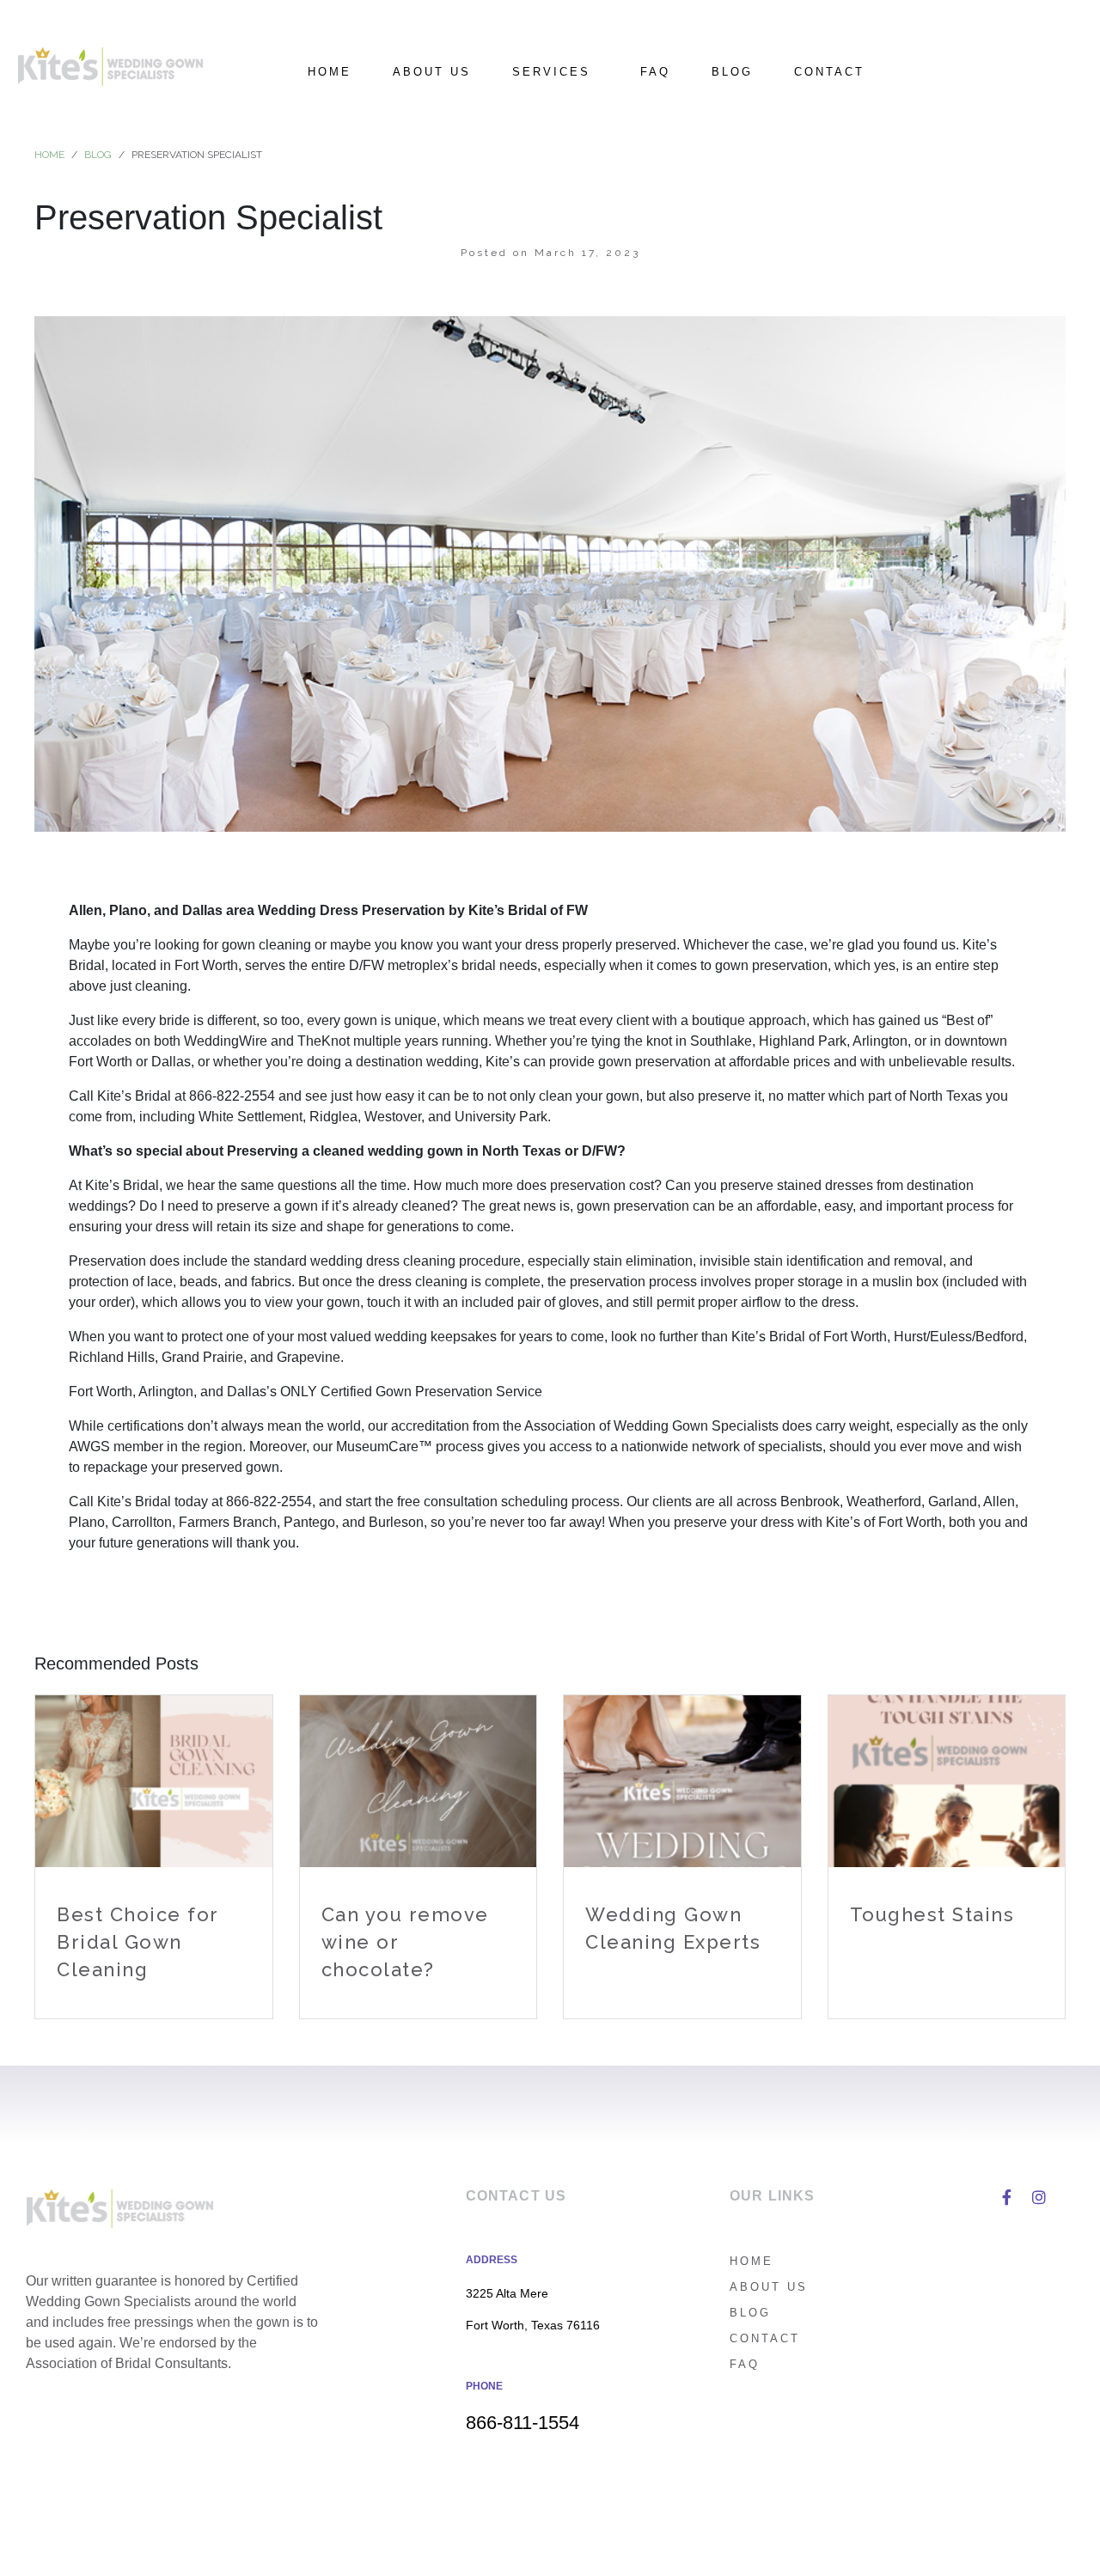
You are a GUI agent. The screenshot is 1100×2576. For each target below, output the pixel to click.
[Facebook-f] (1006, 2197)
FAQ (655, 72)
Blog (732, 72)
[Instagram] (1039, 2197)
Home (330, 72)
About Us (432, 72)
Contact (829, 72)
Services (551, 72)
